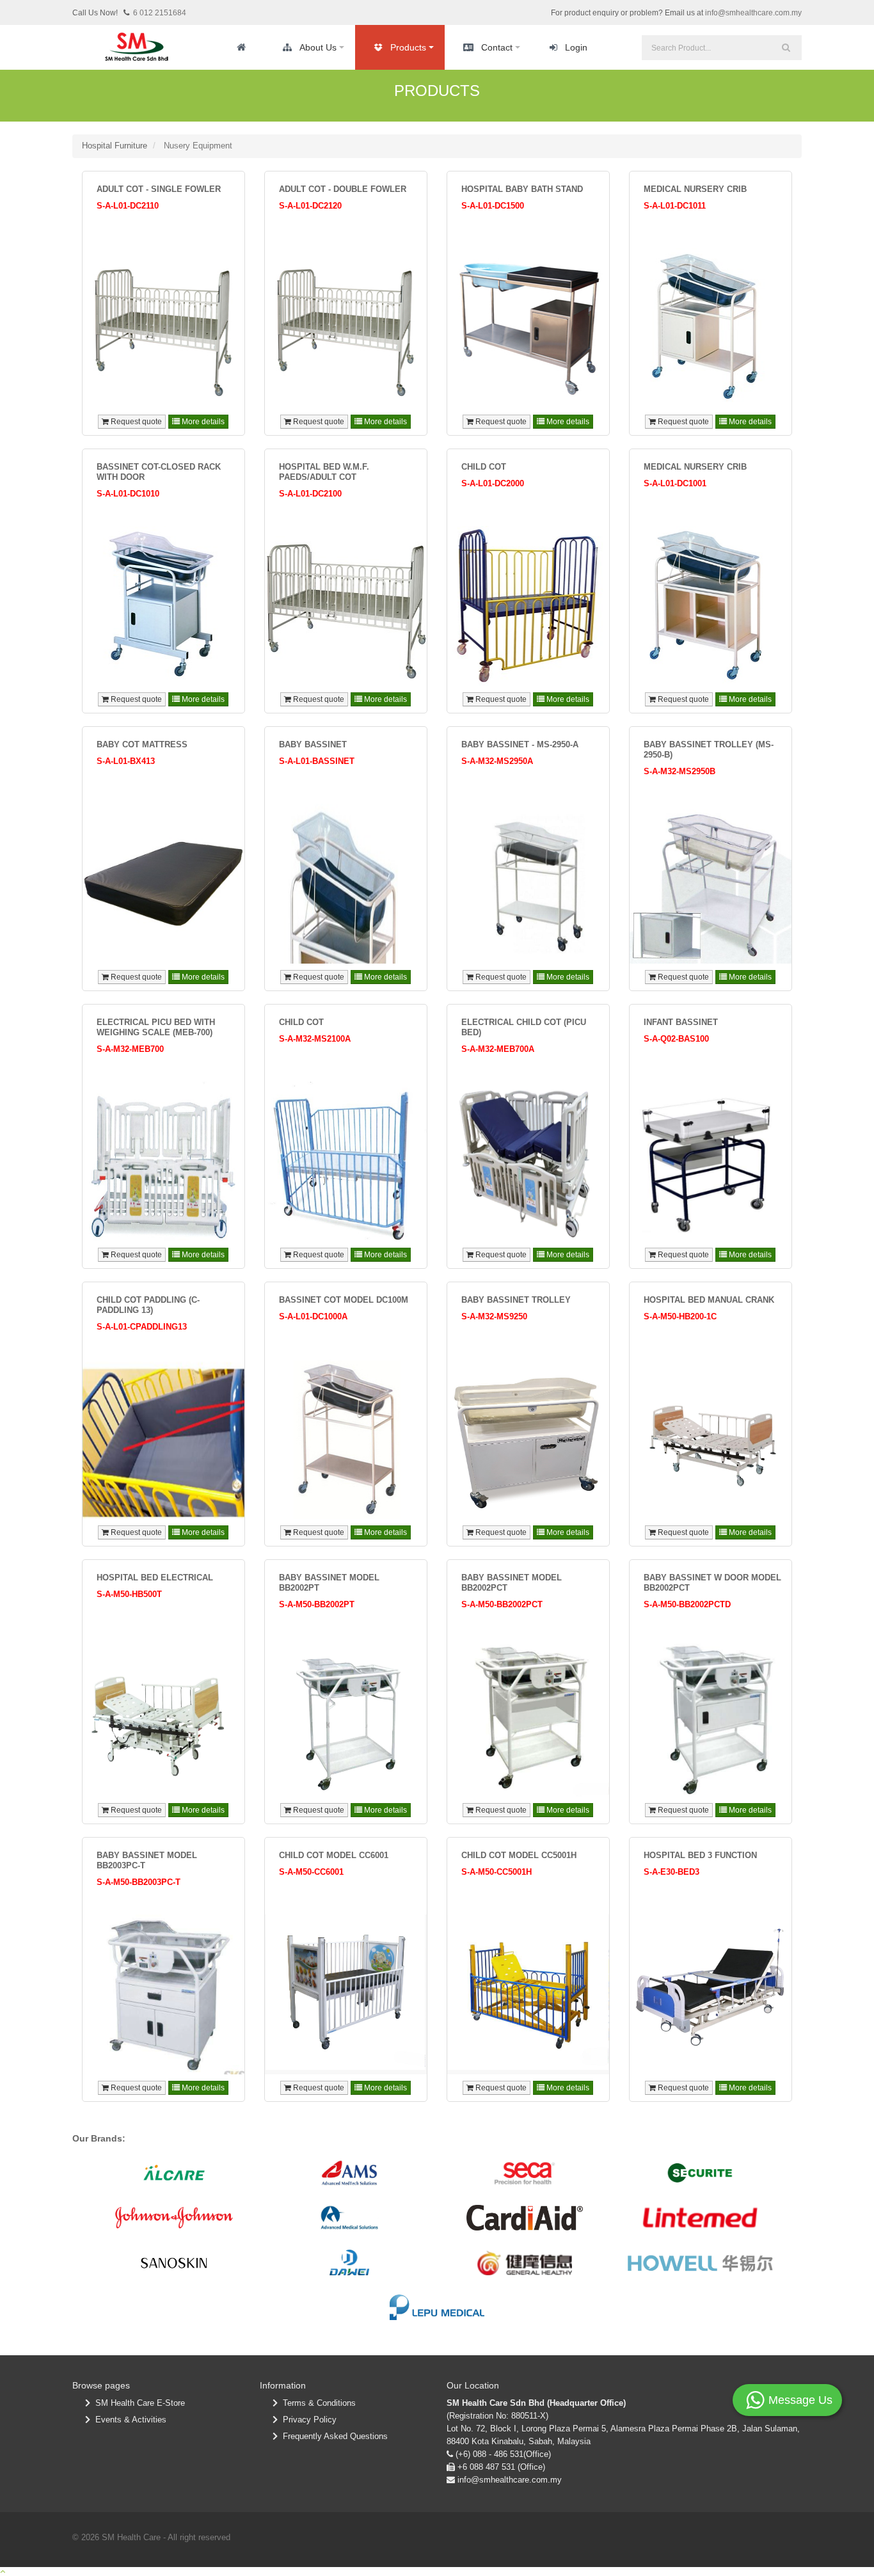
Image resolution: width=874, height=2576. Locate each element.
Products (408, 47)
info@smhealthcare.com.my (753, 13)
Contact (497, 47)
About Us (318, 47)
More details (202, 422)
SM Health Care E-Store (138, 2403)
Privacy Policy (307, 2420)
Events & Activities (128, 2420)
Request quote (135, 422)
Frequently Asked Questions (333, 2436)
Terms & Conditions (317, 2403)
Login (576, 47)
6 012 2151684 (160, 13)
